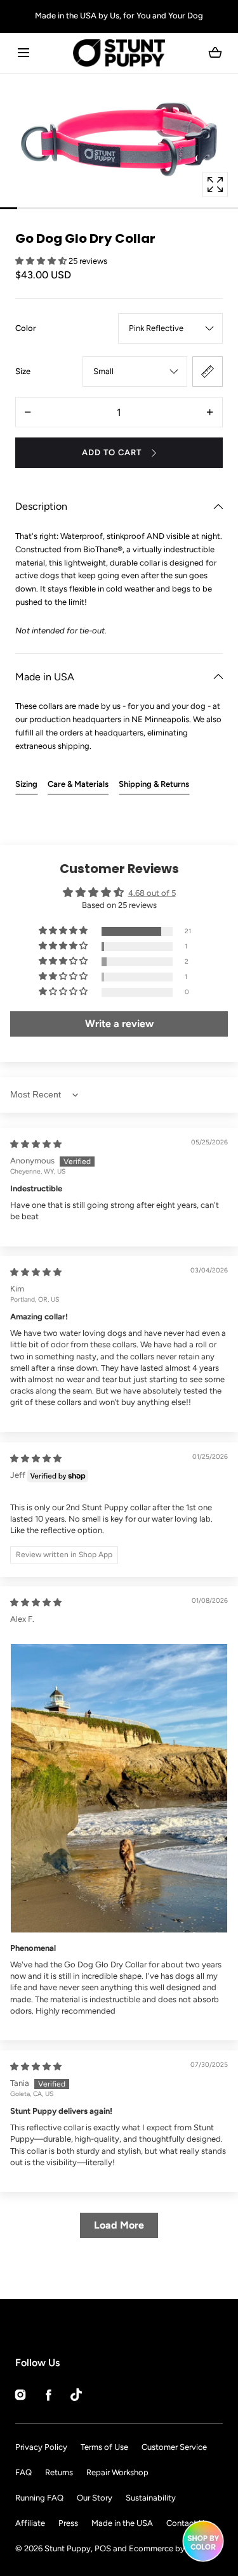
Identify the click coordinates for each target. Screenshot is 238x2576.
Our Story (95, 2498)
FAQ (23, 2472)
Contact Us (187, 2523)
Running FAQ (39, 2498)
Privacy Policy (41, 2447)
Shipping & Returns (154, 784)
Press (68, 2523)
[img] (36, 1144)
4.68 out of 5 (152, 893)
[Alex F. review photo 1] (119, 1788)
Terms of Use (104, 2447)
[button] (23, 53)
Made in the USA (122, 2523)
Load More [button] (119, 2225)
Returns (59, 2472)
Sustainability (151, 2498)
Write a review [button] (119, 1024)
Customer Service (174, 2447)
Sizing (26, 784)
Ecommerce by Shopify (172, 2548)
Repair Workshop (117, 2472)
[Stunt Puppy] (119, 53)
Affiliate (30, 2523)
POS (103, 2548)
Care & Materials (78, 784)
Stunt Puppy (68, 2548)
